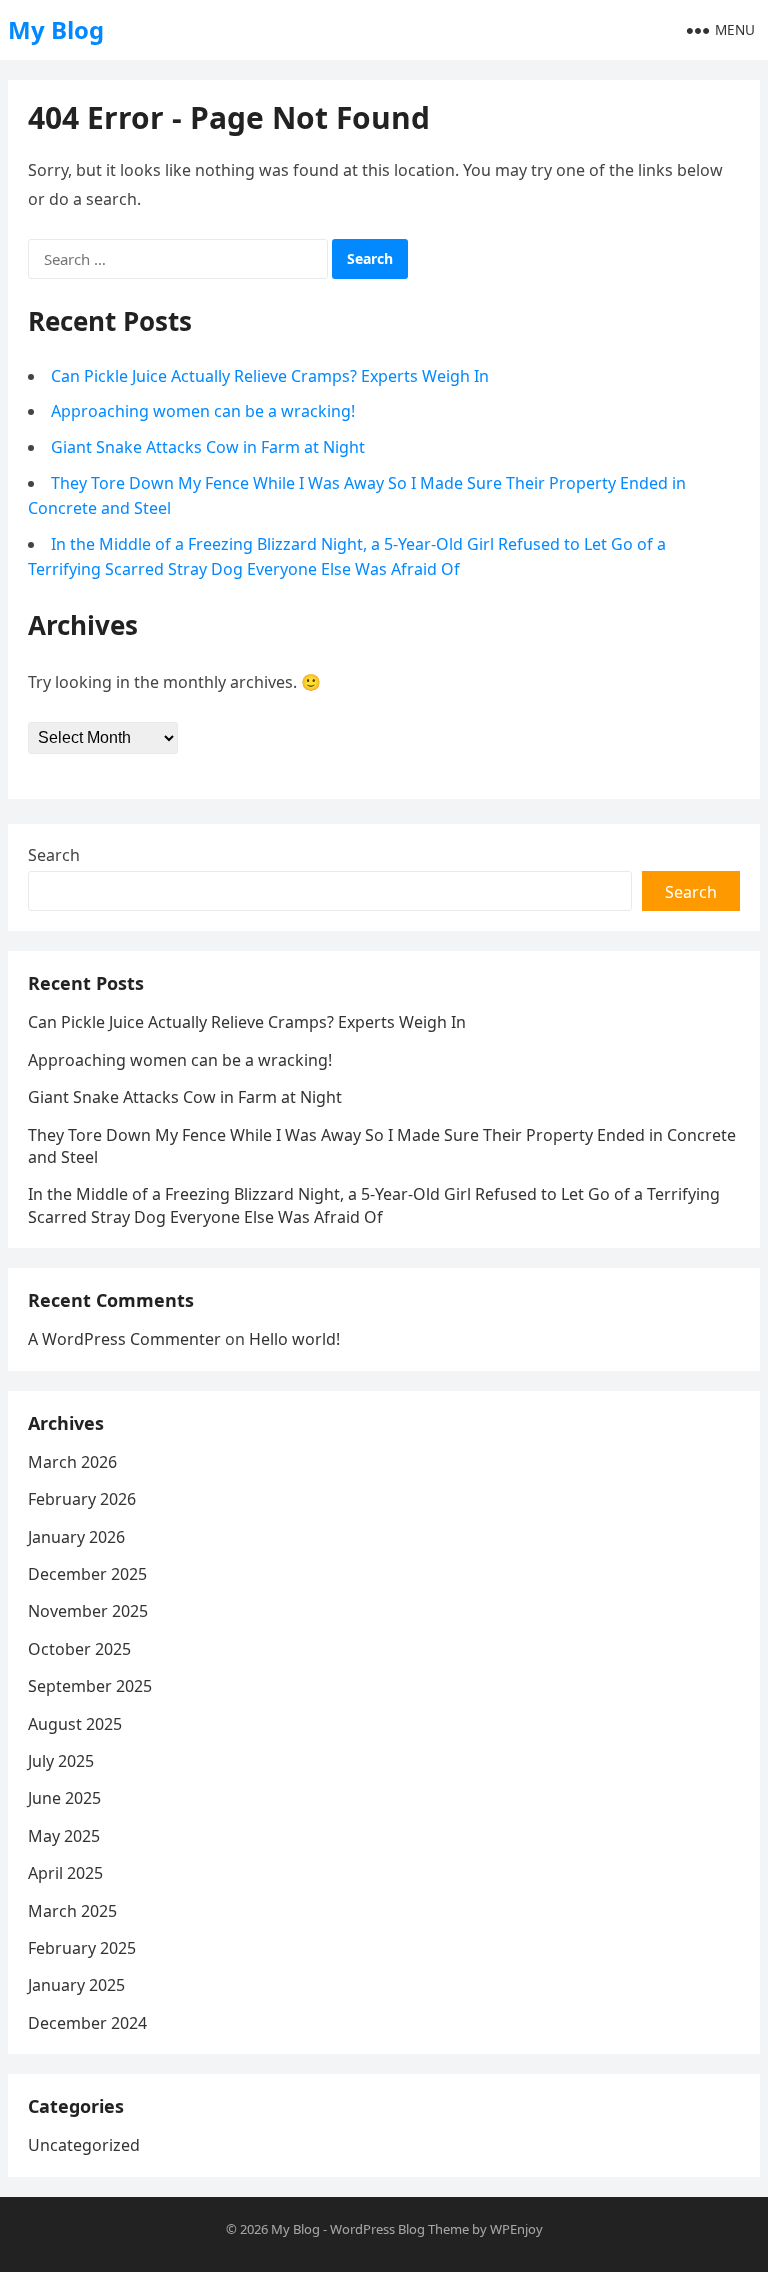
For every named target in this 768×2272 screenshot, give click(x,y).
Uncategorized (84, 2145)
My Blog (56, 29)
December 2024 (87, 2023)
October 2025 (79, 1649)
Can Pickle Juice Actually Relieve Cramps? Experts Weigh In (270, 376)
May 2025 (64, 1836)
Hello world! (294, 1339)
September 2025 (90, 1686)
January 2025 (76, 1985)
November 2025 (88, 1611)
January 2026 (76, 1537)
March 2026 (72, 1462)
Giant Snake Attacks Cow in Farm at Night (208, 447)
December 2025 (87, 1574)
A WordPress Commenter (124, 1339)
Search (54, 855)
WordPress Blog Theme (399, 2229)
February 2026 (82, 1499)
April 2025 (65, 1873)
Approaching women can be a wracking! (203, 411)
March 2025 (72, 1911)
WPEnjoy (516, 2229)
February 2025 (82, 1948)
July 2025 (61, 1761)
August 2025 (75, 1724)
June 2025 (64, 1798)
